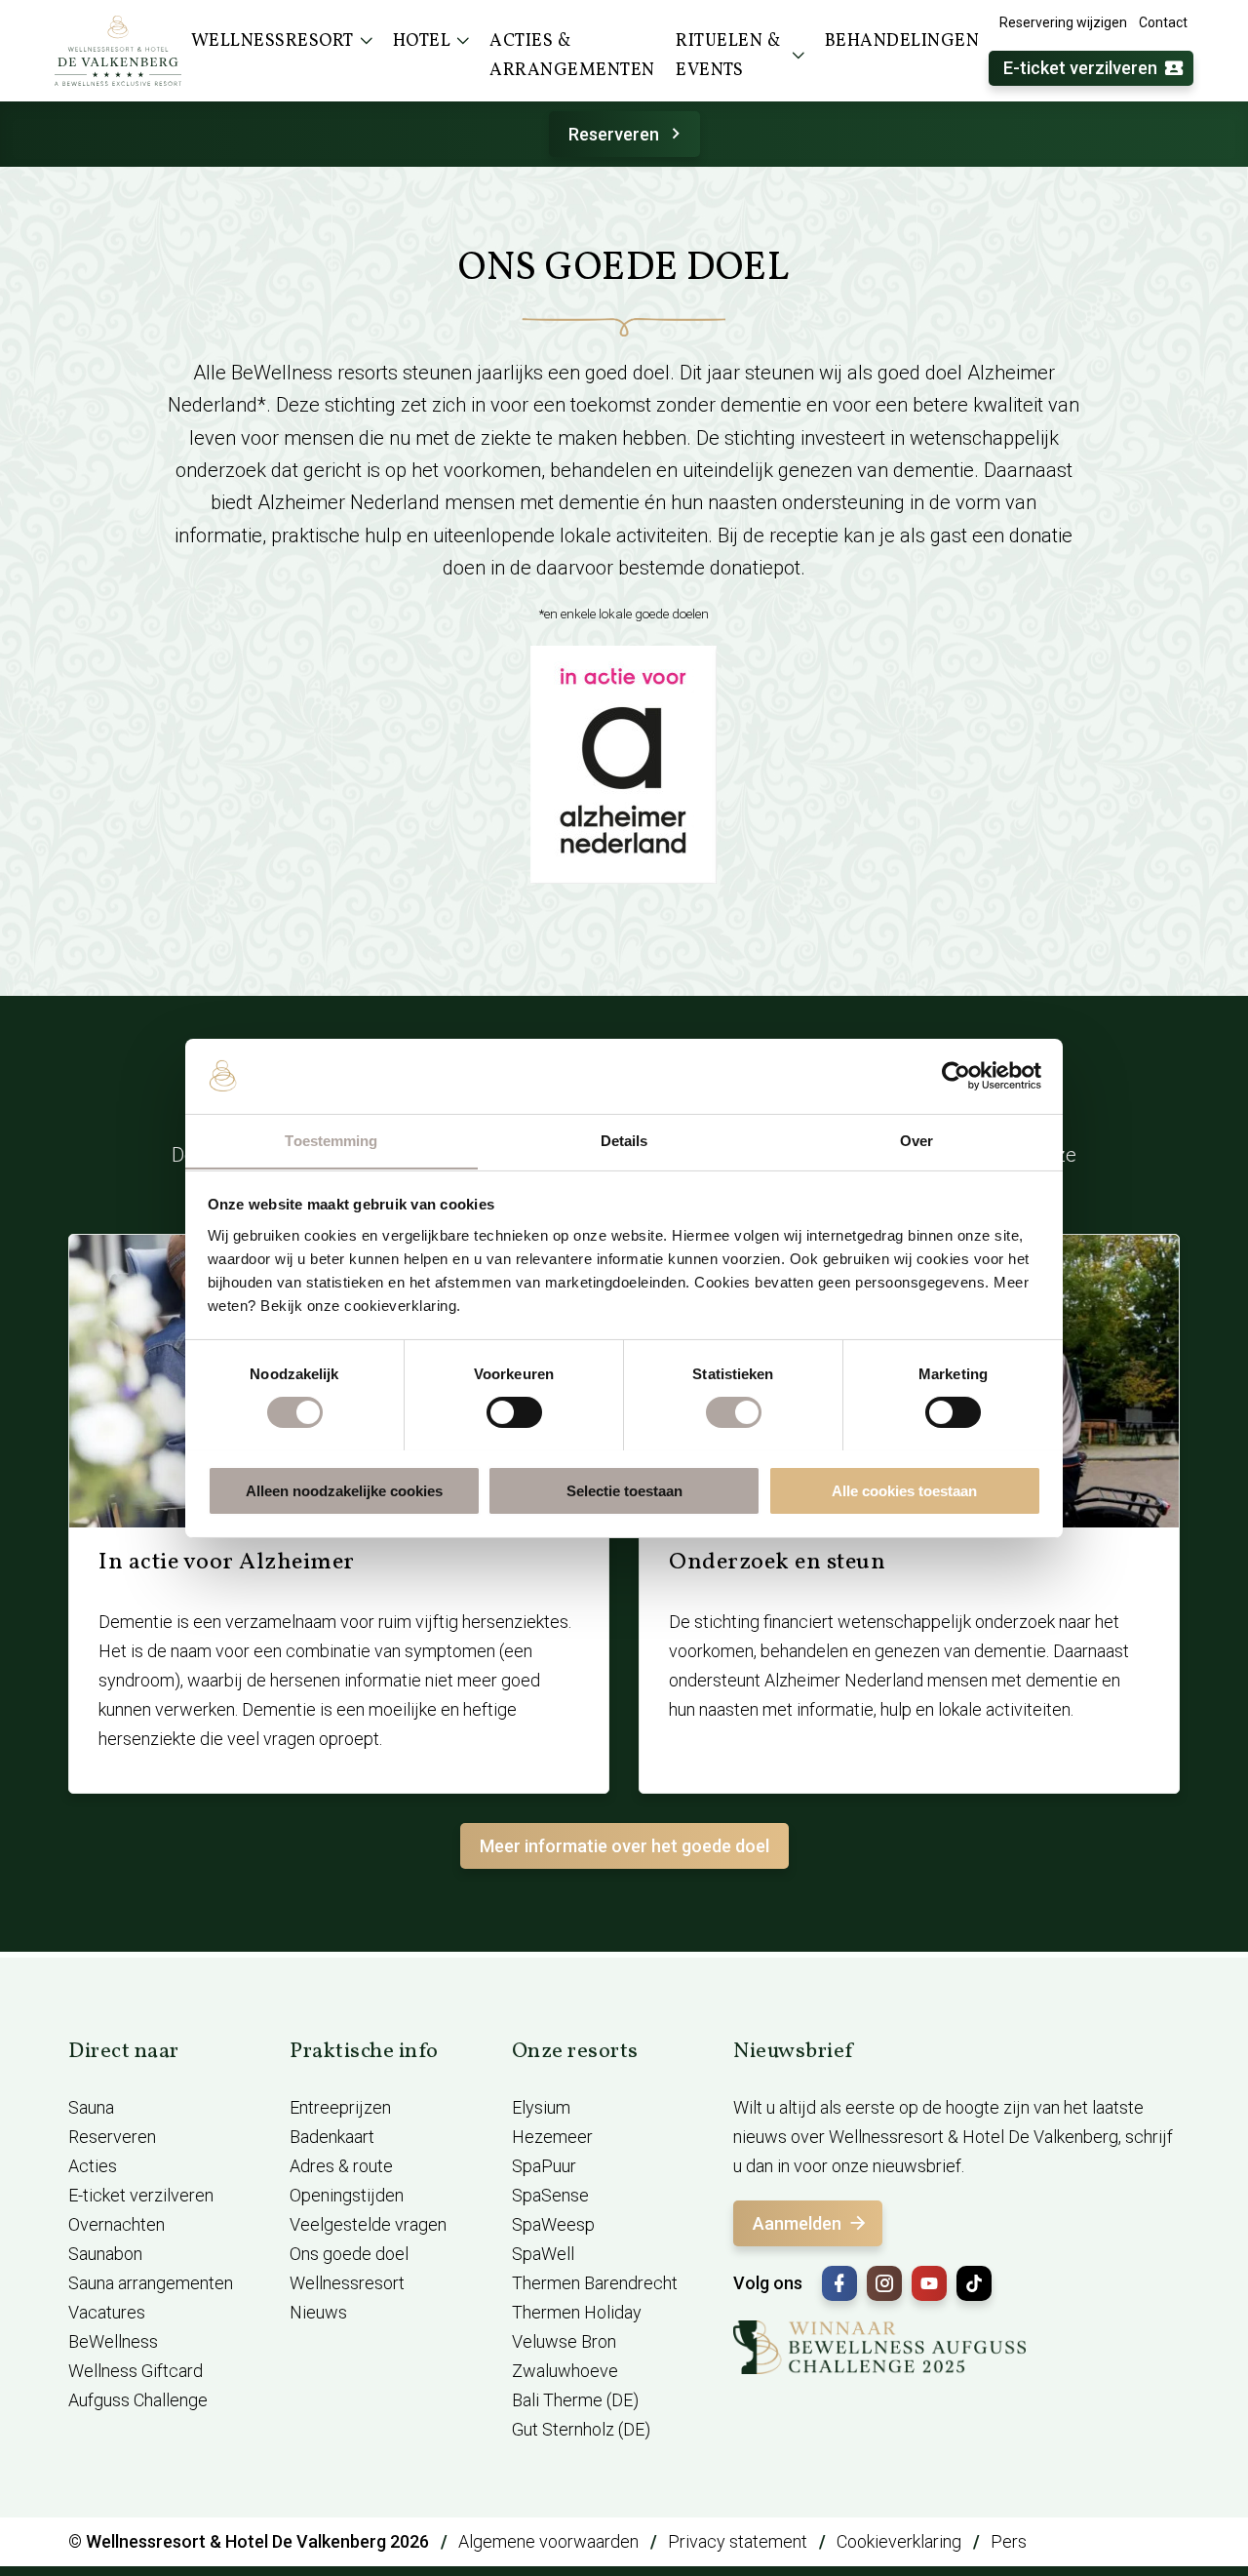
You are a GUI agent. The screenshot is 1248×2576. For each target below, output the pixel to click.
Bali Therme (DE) (575, 2400)
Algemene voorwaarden (548, 2541)
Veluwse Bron (564, 2341)
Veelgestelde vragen (368, 2224)
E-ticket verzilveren (1080, 68)
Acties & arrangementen (572, 56)
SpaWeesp (553, 2224)
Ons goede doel (349, 2254)
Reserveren (614, 134)
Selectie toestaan (624, 1490)
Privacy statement (738, 2541)
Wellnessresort (347, 2283)
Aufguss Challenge (138, 2400)
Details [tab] (624, 1140)
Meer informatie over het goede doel (624, 1846)
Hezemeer (552, 2137)
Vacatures (107, 2312)
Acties (93, 2166)
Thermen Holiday (577, 2312)
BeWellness (113, 2341)
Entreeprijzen (340, 2107)
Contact (1163, 22)
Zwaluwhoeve (565, 2371)
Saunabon (105, 2254)
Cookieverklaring (899, 2541)
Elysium (541, 2107)
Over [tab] (916, 1140)
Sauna (91, 2107)
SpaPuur (544, 2166)
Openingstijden (347, 2195)
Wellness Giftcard (136, 2371)
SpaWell (543, 2254)
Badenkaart (332, 2137)
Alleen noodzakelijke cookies (344, 1490)
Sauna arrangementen (151, 2283)
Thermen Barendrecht (595, 2283)
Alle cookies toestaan (904, 1490)
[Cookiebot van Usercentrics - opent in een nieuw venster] (956, 1076)
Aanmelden (797, 2223)
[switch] (514, 1412)
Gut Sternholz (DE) (581, 2429)
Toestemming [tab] (331, 1140)
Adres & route (341, 2166)
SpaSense (550, 2195)
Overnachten (117, 2224)
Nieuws (318, 2312)
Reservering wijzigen (1063, 22)
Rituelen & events (728, 56)
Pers (1009, 2541)
